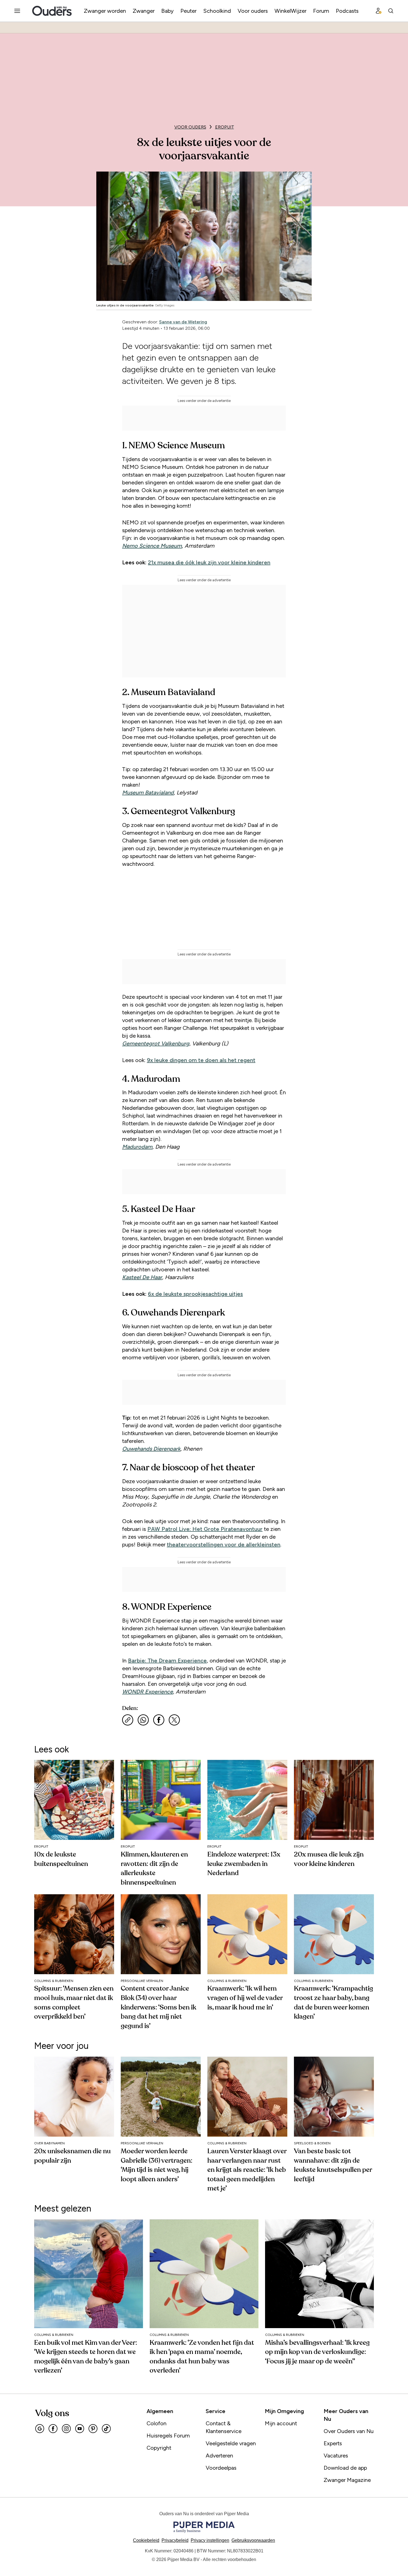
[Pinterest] (93, 2429)
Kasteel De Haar (142, 1277)
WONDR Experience (148, 1692)
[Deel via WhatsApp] (143, 1720)
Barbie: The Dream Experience (167, 1661)
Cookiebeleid (146, 2540)
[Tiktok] (106, 2429)
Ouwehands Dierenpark (151, 1449)
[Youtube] (80, 2429)
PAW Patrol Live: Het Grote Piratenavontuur (205, 1529)
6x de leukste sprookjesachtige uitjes (195, 1294)
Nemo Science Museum (152, 546)
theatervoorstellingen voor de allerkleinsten (224, 1544)
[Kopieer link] (128, 1720)
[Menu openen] (17, 11)
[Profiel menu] (379, 11)
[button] (210, 2540)
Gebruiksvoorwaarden (253, 2540)
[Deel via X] (174, 1720)
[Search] (391, 11)
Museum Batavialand (148, 793)
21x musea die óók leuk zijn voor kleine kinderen (209, 562)
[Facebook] (53, 2429)
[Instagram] (66, 2429)
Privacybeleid (175, 2540)
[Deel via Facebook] (159, 1720)
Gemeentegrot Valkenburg (156, 1043)
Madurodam (137, 1147)
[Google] (40, 2429)
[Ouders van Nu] (52, 11)
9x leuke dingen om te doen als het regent (201, 1060)
